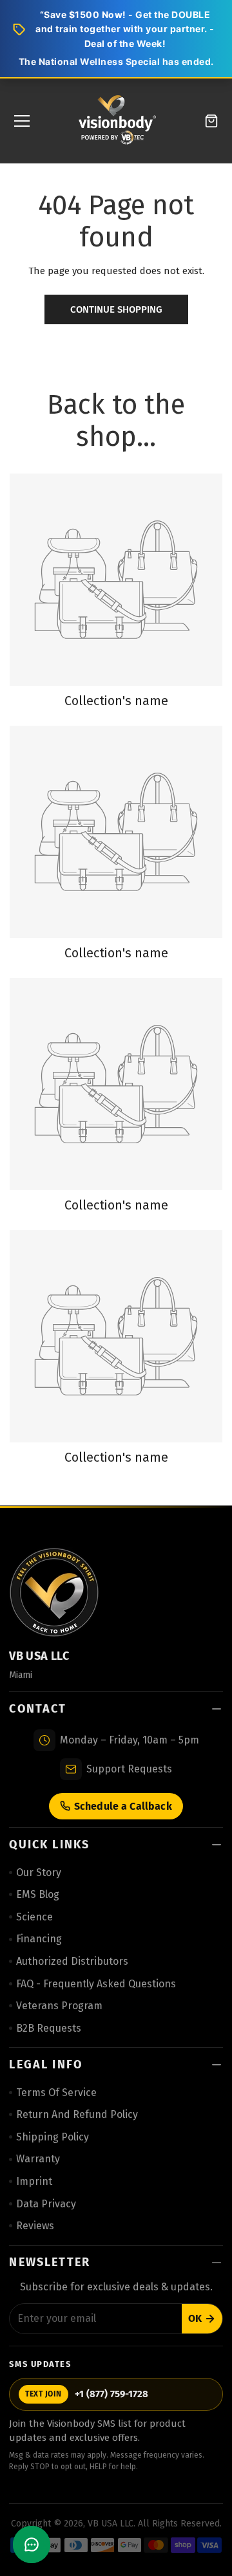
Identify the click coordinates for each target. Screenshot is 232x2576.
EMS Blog (38, 1894)
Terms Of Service (56, 2093)
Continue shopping (116, 309)
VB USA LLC (111, 2524)
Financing (39, 1939)
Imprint (34, 2181)
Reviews (35, 2226)
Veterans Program (59, 2006)
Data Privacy (46, 2204)
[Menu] (22, 121)
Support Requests (129, 1769)
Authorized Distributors (72, 1961)
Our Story (39, 1872)
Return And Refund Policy (77, 2114)
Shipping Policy (53, 2137)
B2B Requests (49, 2028)
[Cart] (211, 121)
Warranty (38, 2159)
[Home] (117, 121)
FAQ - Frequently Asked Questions (96, 1984)
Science (34, 1917)
